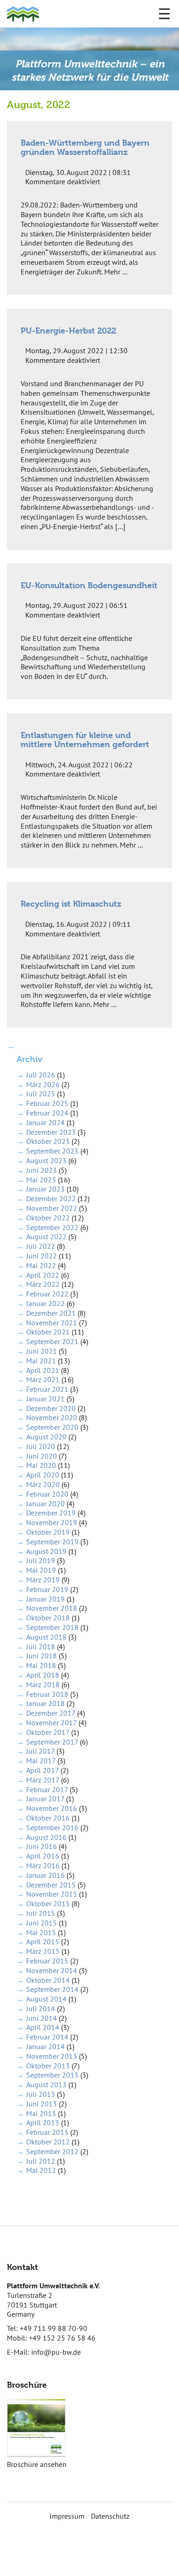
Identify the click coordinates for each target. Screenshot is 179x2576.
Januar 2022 (45, 1303)
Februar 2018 (47, 1694)
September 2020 (52, 1427)
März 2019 (43, 1580)
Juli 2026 (41, 1075)
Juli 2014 (41, 2008)
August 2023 (46, 1160)
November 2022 (52, 1208)
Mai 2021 (41, 1361)
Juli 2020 (41, 1446)
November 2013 (52, 2056)
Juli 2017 (40, 1751)
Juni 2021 (42, 1351)
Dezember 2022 (51, 1198)
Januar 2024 (45, 1122)
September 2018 (52, 1627)
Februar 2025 (47, 1103)
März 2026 (43, 1084)
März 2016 (43, 1865)
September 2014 (52, 1989)
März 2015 (43, 1951)
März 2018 (43, 1685)
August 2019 (46, 1551)
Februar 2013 (47, 2132)
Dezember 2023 (51, 1132)
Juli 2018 (41, 1646)
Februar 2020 (47, 1494)
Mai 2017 (41, 1761)
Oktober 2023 (48, 1141)
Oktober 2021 (48, 1332)
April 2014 (43, 2027)
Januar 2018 (45, 1703)
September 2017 (52, 1742)
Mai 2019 (41, 1570)
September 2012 (52, 2151)
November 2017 (51, 1723)
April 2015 (43, 1942)
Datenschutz (110, 2516)
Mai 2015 (41, 1932)
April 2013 (43, 2122)
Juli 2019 (41, 1560)
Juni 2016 (42, 1846)
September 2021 (52, 1341)
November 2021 (52, 1323)
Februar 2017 (47, 1789)
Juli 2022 (41, 1246)
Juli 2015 (41, 1913)
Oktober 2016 (48, 1818)
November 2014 (52, 1970)
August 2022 (46, 1236)
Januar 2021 (45, 1399)
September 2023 (52, 1151)
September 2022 (52, 1227)
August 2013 (46, 2084)
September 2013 (52, 2075)
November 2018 (52, 1608)
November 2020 (52, 1417)
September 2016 (52, 1827)
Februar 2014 (47, 2037)
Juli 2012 (41, 2161)
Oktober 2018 (48, 1618)
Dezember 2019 (51, 1513)
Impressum (67, 2516)
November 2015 (52, 1894)
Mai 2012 (41, 2170)
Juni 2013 (42, 2104)
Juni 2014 (42, 2018)
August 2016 (46, 1837)
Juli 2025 (41, 1094)
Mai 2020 (41, 1465)
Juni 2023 (42, 1170)
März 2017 (43, 1780)
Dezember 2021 (51, 1313)
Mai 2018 (41, 1665)
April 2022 (43, 1275)
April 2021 (43, 1370)
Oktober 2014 (48, 1980)
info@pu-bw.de (56, 2352)
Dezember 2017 (51, 1713)
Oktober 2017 (48, 1732)
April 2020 (43, 1475)
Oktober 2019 (48, 1532)
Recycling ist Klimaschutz (71, 904)
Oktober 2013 (48, 2066)
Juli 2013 (41, 2094)
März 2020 (43, 1484)
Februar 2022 (47, 1294)
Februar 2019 (47, 1589)
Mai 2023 (41, 1180)
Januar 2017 (45, 1799)
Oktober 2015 (48, 1903)
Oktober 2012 (48, 2142)
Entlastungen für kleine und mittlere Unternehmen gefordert (85, 740)
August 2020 (46, 1437)
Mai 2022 (41, 1265)
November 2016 (52, 1808)
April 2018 (43, 1675)
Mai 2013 (41, 2113)
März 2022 (43, 1284)
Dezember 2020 (51, 1408)
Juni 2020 (42, 1456)
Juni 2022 (42, 1256)
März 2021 (43, 1379)
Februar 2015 (47, 1961)
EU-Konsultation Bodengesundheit (89, 585)
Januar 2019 (45, 1599)
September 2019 (52, 1542)
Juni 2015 (42, 1923)
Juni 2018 (42, 1656)
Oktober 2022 (48, 1218)
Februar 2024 (47, 1113)
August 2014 (46, 1999)
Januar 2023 (45, 1189)
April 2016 (43, 1856)
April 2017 (42, 1770)
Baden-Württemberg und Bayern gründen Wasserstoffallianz (85, 147)
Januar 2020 (45, 1504)
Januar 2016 (45, 1875)
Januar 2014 (45, 2046)
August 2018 (46, 1637)
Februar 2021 (47, 1389)
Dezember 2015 (51, 1885)
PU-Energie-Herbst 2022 (68, 331)
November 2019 (52, 1522)
